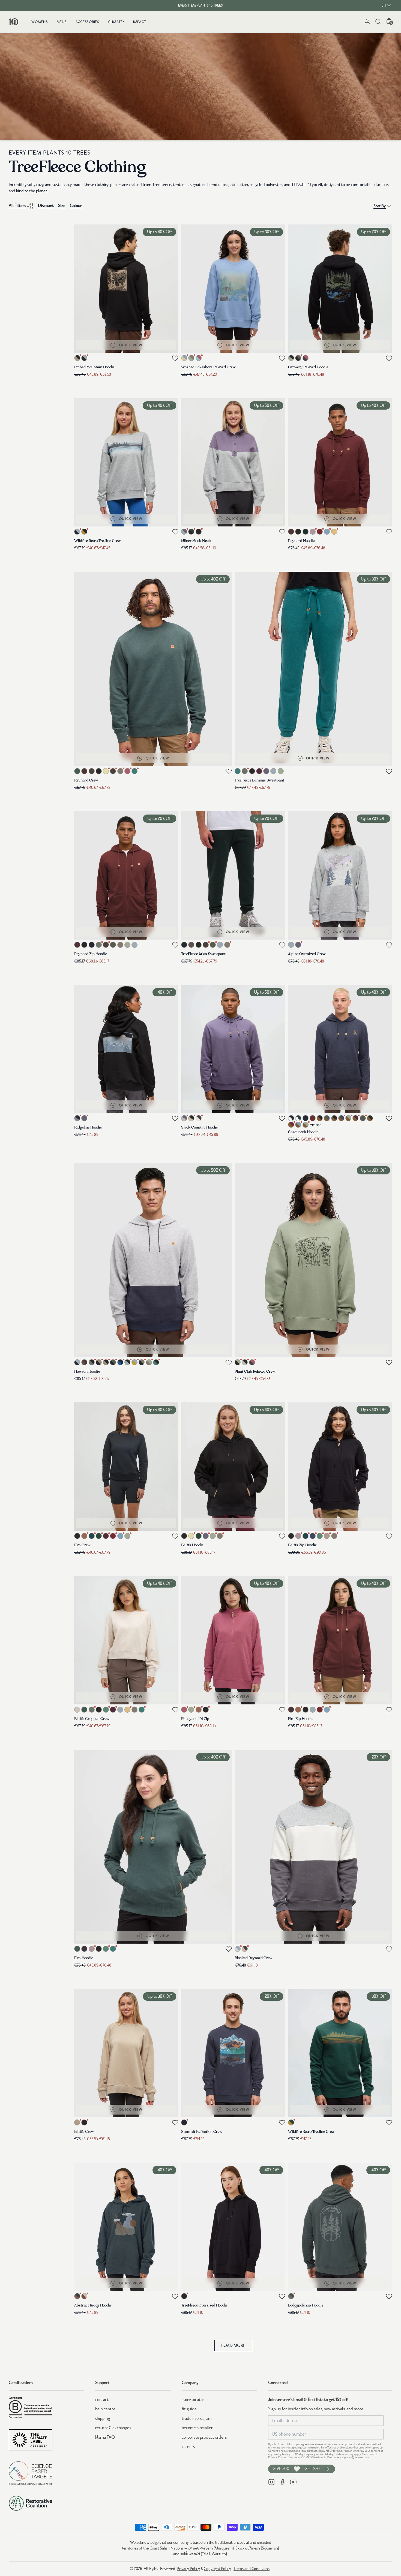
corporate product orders (204, 2437)
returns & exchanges (113, 2428)
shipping (103, 2418)
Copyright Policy (217, 2569)
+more (316, 1125)
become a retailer (197, 2428)
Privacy (273, 2457)
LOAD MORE (233, 2346)
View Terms (369, 2454)
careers (188, 2447)
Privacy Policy (188, 2569)
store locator (193, 2400)
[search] (378, 22)
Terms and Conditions (252, 2569)
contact (102, 2400)
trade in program (197, 2418)
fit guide (189, 2409)
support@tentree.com (355, 2457)
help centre (105, 2409)
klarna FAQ (105, 2437)
